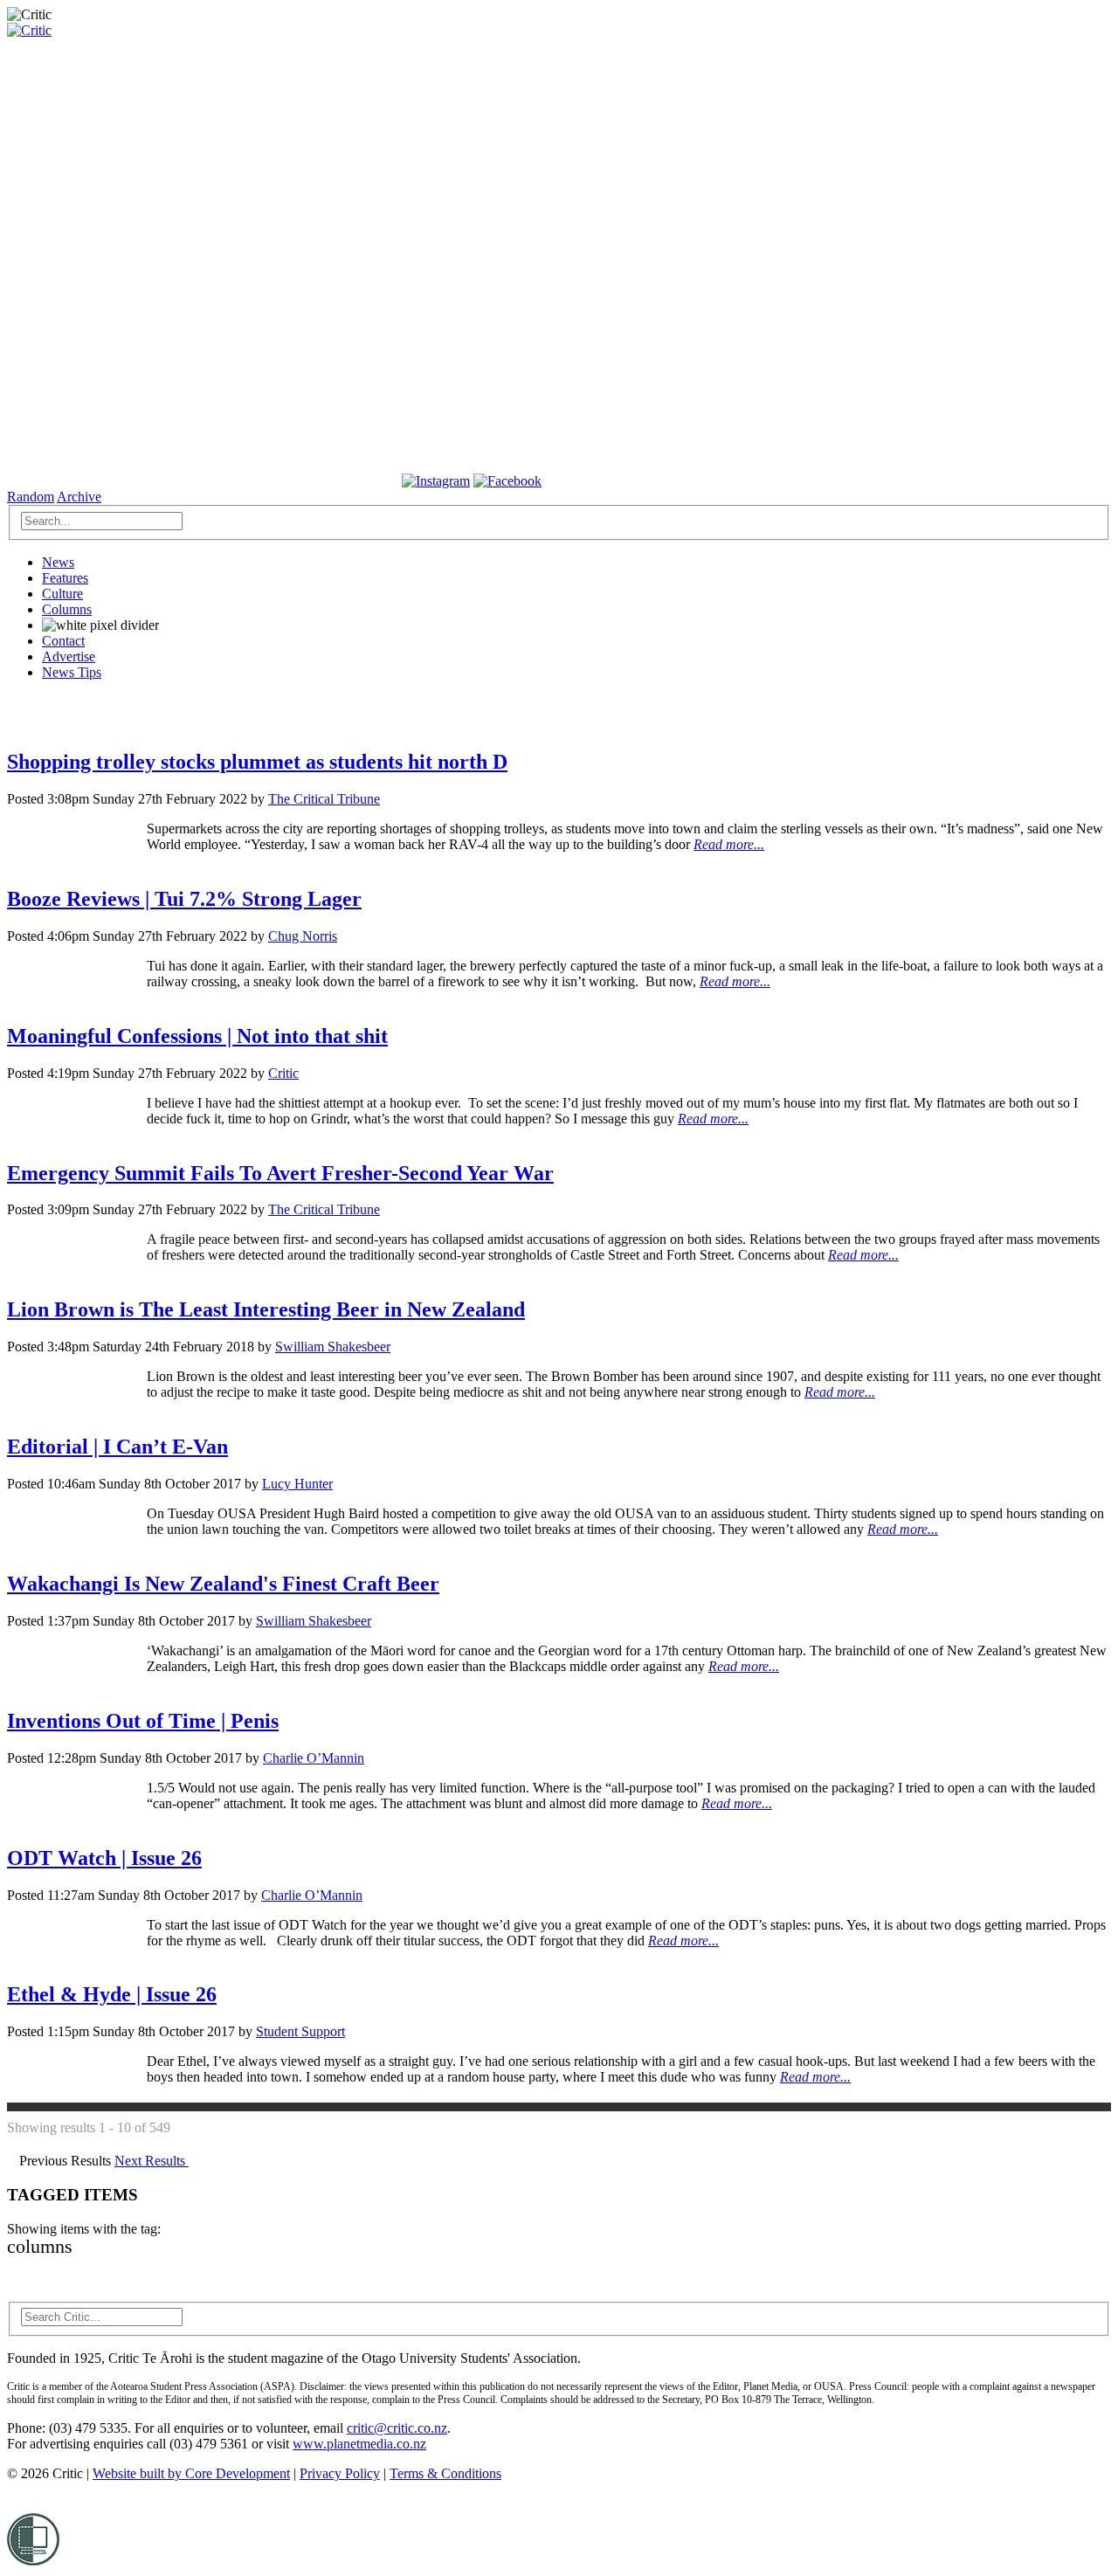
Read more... (729, 844)
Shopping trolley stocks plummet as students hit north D (257, 762)
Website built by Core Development (191, 2473)
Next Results (152, 2161)
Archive (79, 497)
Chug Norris (303, 936)
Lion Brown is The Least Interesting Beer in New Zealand (266, 1309)
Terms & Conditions (445, 2473)
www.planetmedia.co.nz (359, 2444)
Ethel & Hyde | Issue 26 (112, 1994)
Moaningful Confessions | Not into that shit (197, 1036)
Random (31, 497)
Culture (62, 594)
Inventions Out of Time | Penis (143, 1721)
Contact (63, 641)
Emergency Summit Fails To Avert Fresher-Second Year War (280, 1173)
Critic (283, 1073)
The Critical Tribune (324, 799)
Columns (67, 609)
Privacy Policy (340, 2473)
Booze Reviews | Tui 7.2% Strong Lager (184, 899)
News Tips (72, 672)
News (58, 562)
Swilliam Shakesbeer (333, 1347)
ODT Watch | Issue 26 (104, 1858)
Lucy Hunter (297, 1484)
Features (65, 578)
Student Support (300, 2031)
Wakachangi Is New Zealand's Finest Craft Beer (223, 1584)
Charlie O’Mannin (314, 1758)
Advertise (69, 656)
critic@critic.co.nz (397, 2428)
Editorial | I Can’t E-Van (117, 1447)
